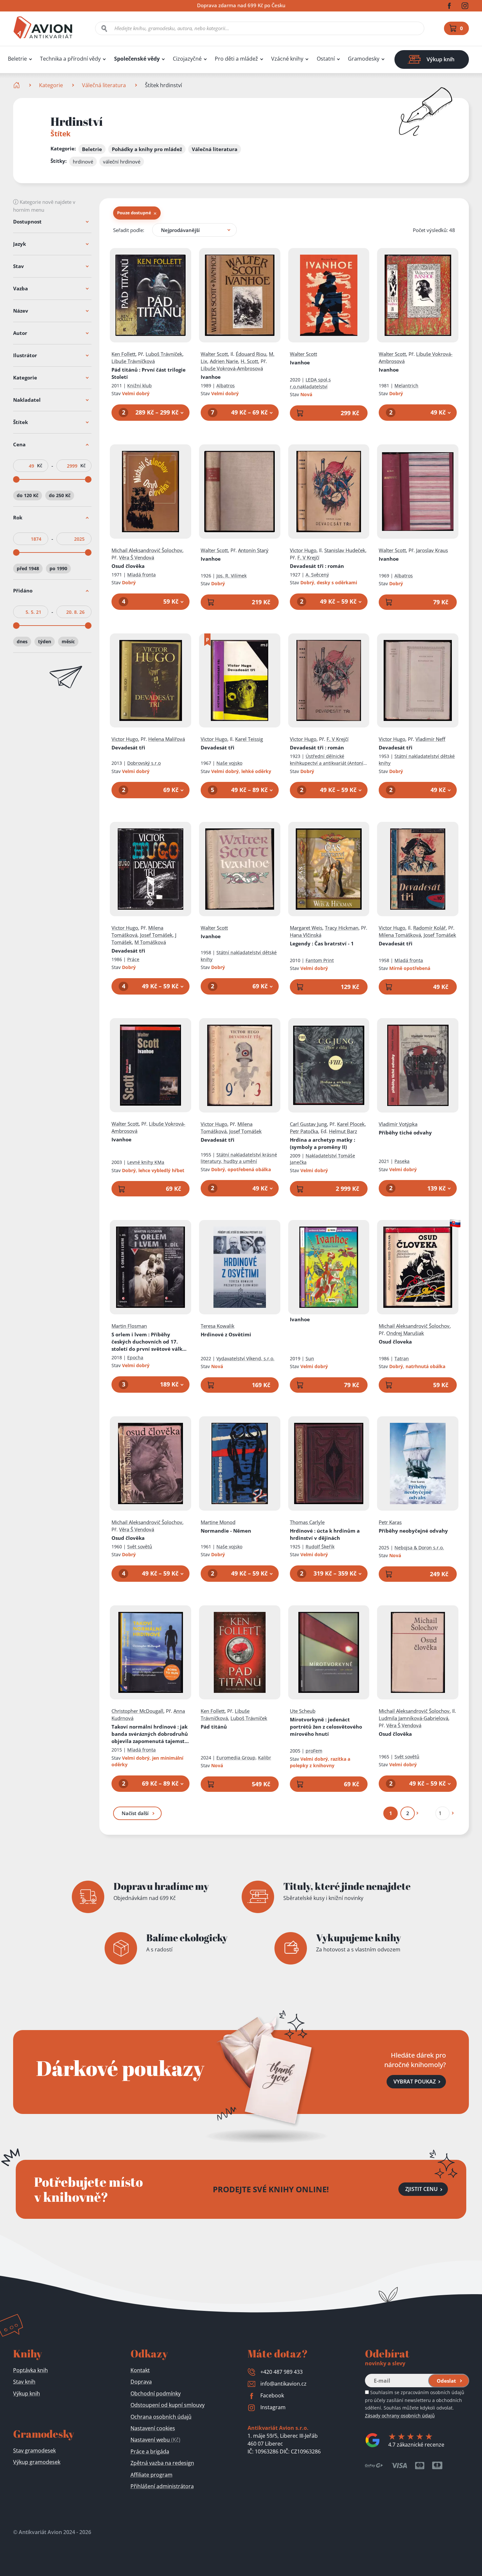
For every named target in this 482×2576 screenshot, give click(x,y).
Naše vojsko (229, 763)
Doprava (141, 2382)
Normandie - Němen (226, 1531)
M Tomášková (150, 942)
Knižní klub (140, 386)
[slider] (16, 479)
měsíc (68, 641)
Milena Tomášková (400, 935)
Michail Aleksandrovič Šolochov (147, 550)
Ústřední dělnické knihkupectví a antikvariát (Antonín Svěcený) (328, 763)
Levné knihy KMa (146, 1162)
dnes (22, 641)
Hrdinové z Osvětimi (226, 1334)
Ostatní (326, 59)
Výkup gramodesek (37, 2462)
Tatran (402, 1358)
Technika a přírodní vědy (70, 59)
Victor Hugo (303, 550)
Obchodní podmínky (156, 2393)
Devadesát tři (317, 566)
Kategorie (51, 85)
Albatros (226, 386)
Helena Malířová (167, 739)
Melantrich (406, 386)
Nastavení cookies (153, 2428)
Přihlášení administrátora (162, 2486)
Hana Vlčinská (306, 935)
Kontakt (140, 2370)
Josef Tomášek (156, 935)
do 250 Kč (60, 495)
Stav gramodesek (34, 2450)
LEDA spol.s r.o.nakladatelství (310, 383)
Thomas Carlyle (307, 1522)
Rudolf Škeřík (320, 1547)
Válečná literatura (104, 85)
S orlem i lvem (150, 1342)
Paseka (402, 1161)
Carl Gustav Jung (308, 1124)
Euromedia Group (236, 1758)
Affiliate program (151, 2475)
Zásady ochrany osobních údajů (400, 2416)
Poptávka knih (30, 2370)
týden (45, 641)
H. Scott (249, 361)
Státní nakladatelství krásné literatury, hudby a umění (239, 1158)
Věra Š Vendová (137, 557)
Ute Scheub (303, 1711)
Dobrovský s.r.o (144, 763)
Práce (133, 959)
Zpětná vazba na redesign (162, 2463)
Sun (310, 1358)
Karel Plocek (351, 1124)
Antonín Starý (253, 550)
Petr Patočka (304, 1131)
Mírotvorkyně (326, 1727)
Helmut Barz (343, 1131)
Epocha (135, 1357)
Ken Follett (123, 354)
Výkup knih (27, 2393)
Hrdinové (325, 1534)
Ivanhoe (211, 377)
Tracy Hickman (342, 928)
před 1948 (28, 568)
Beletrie (17, 59)
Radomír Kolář (429, 928)
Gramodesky (364, 59)
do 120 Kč (28, 495)
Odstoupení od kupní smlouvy (168, 2405)
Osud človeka (395, 1342)
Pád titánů (149, 373)
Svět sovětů (140, 1547)
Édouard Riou (251, 354)
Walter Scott (214, 354)
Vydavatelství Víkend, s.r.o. (245, 1358)
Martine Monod (218, 1522)
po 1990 (58, 568)
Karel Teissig (249, 739)
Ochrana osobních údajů (161, 2417)
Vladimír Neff (430, 739)
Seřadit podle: (129, 230)
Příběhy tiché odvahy (405, 1133)
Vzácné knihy (287, 59)
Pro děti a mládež (236, 59)
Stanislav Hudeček (345, 550)
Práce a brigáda (150, 2451)
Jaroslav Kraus (432, 550)
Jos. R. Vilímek (231, 576)
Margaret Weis (306, 928)
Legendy (322, 943)
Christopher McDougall (137, 1711)
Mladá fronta (141, 575)
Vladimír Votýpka (398, 1124)
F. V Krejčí (308, 557)
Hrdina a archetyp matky (322, 1143)
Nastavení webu (155, 2440)
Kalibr (265, 1758)
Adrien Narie (224, 361)
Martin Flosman (129, 1326)
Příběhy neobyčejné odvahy (413, 1531)
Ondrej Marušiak (405, 1333)
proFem (314, 1751)
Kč (40, 466)
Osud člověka (128, 566)
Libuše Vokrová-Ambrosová (232, 368)
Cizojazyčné (187, 59)
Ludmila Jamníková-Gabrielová (413, 1718)
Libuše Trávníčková (133, 361)
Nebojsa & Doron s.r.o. (419, 1548)
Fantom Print (320, 960)
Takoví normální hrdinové (150, 1734)
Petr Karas (390, 1522)
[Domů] (17, 85)
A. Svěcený (317, 575)
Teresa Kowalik (218, 1326)
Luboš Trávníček (164, 354)
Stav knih (24, 2382)
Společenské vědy (137, 59)
